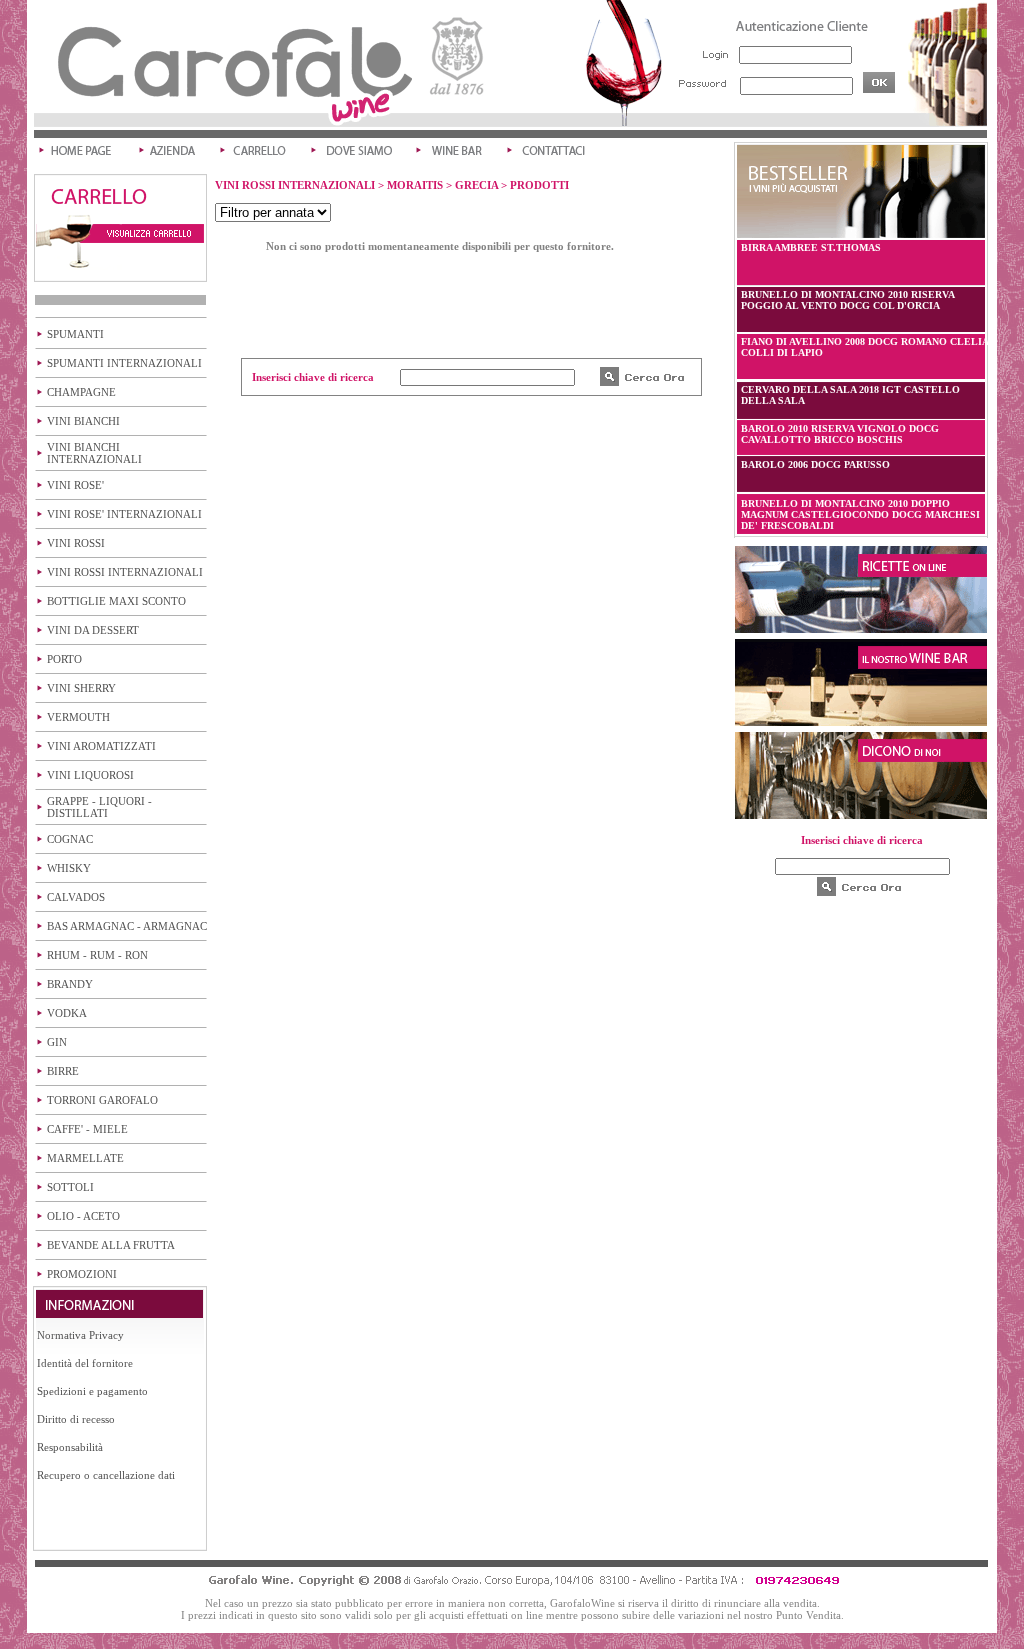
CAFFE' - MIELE (87, 1129)
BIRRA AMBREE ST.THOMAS (811, 247)
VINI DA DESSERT (93, 630)
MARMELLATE (85, 1158)
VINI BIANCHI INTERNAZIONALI (94, 453)
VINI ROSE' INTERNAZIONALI (124, 514)
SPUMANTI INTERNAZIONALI (124, 363)
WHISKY (69, 868)
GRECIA (476, 185)
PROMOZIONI (82, 1274)
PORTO (64, 659)
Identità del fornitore (85, 1363)
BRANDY (70, 984)
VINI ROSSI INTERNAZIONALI (125, 572)
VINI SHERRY (81, 688)
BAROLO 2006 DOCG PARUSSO (815, 464)
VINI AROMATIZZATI (101, 746)
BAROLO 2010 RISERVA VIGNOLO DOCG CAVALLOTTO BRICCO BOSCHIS (840, 434)
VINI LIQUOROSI (90, 775)
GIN (57, 1042)
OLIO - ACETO (83, 1216)
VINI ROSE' (75, 485)
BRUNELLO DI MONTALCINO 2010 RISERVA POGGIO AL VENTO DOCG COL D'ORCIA (847, 300)
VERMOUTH (78, 717)
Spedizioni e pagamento (92, 1391)
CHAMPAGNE (81, 392)
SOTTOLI (70, 1187)
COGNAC (70, 839)
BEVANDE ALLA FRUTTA (111, 1245)
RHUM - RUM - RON (97, 955)
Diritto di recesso (76, 1419)
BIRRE (63, 1071)
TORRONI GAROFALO (102, 1100)
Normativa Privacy (80, 1335)
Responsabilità (70, 1447)
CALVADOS (76, 897)
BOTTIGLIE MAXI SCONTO (116, 601)
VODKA (67, 1013)
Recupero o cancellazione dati (106, 1475)
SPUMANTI (75, 334)
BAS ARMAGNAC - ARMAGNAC (127, 926)
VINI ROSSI (76, 543)
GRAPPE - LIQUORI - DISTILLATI (99, 807)
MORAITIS (415, 185)
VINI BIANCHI (83, 421)
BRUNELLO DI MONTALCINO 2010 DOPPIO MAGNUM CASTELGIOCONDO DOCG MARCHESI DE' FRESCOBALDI (860, 514)
